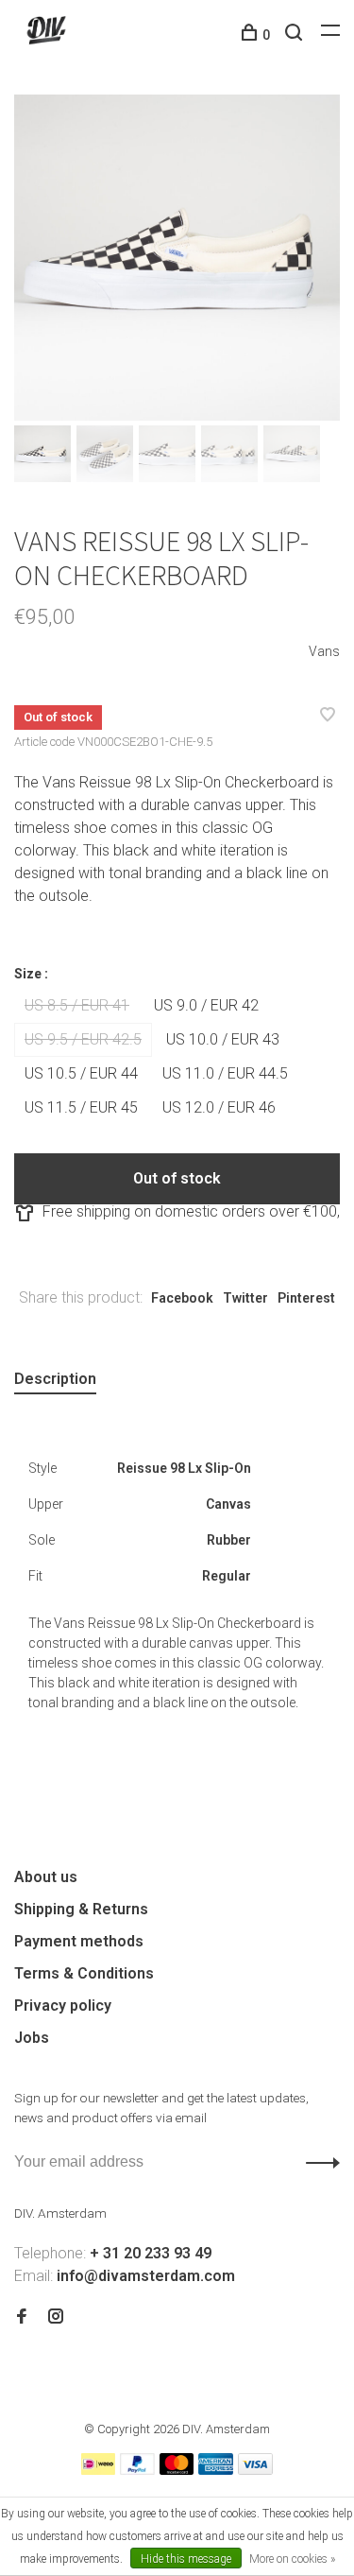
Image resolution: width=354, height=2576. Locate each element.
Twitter (245, 1298)
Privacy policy (63, 2005)
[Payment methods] (98, 2470)
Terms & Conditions (84, 1973)
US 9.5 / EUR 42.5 (83, 1039)
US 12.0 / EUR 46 (219, 1107)
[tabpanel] (177, 258)
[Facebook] (22, 2317)
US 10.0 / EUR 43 (223, 1039)
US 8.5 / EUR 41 (77, 1005)
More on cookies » (292, 2559)
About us (46, 1877)
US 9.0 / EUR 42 (206, 1005)
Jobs (32, 2038)
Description (55, 1379)
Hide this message (186, 2559)
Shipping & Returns (81, 1909)
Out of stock (177, 1178)
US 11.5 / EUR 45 (81, 1107)
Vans (324, 651)
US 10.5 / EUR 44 (81, 1073)
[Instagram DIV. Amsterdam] (56, 2317)
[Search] (296, 35)
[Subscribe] (318, 2162)
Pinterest (306, 1298)
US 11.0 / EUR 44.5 (225, 1073)
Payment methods (79, 1941)
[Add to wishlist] (328, 716)
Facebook (182, 1298)
